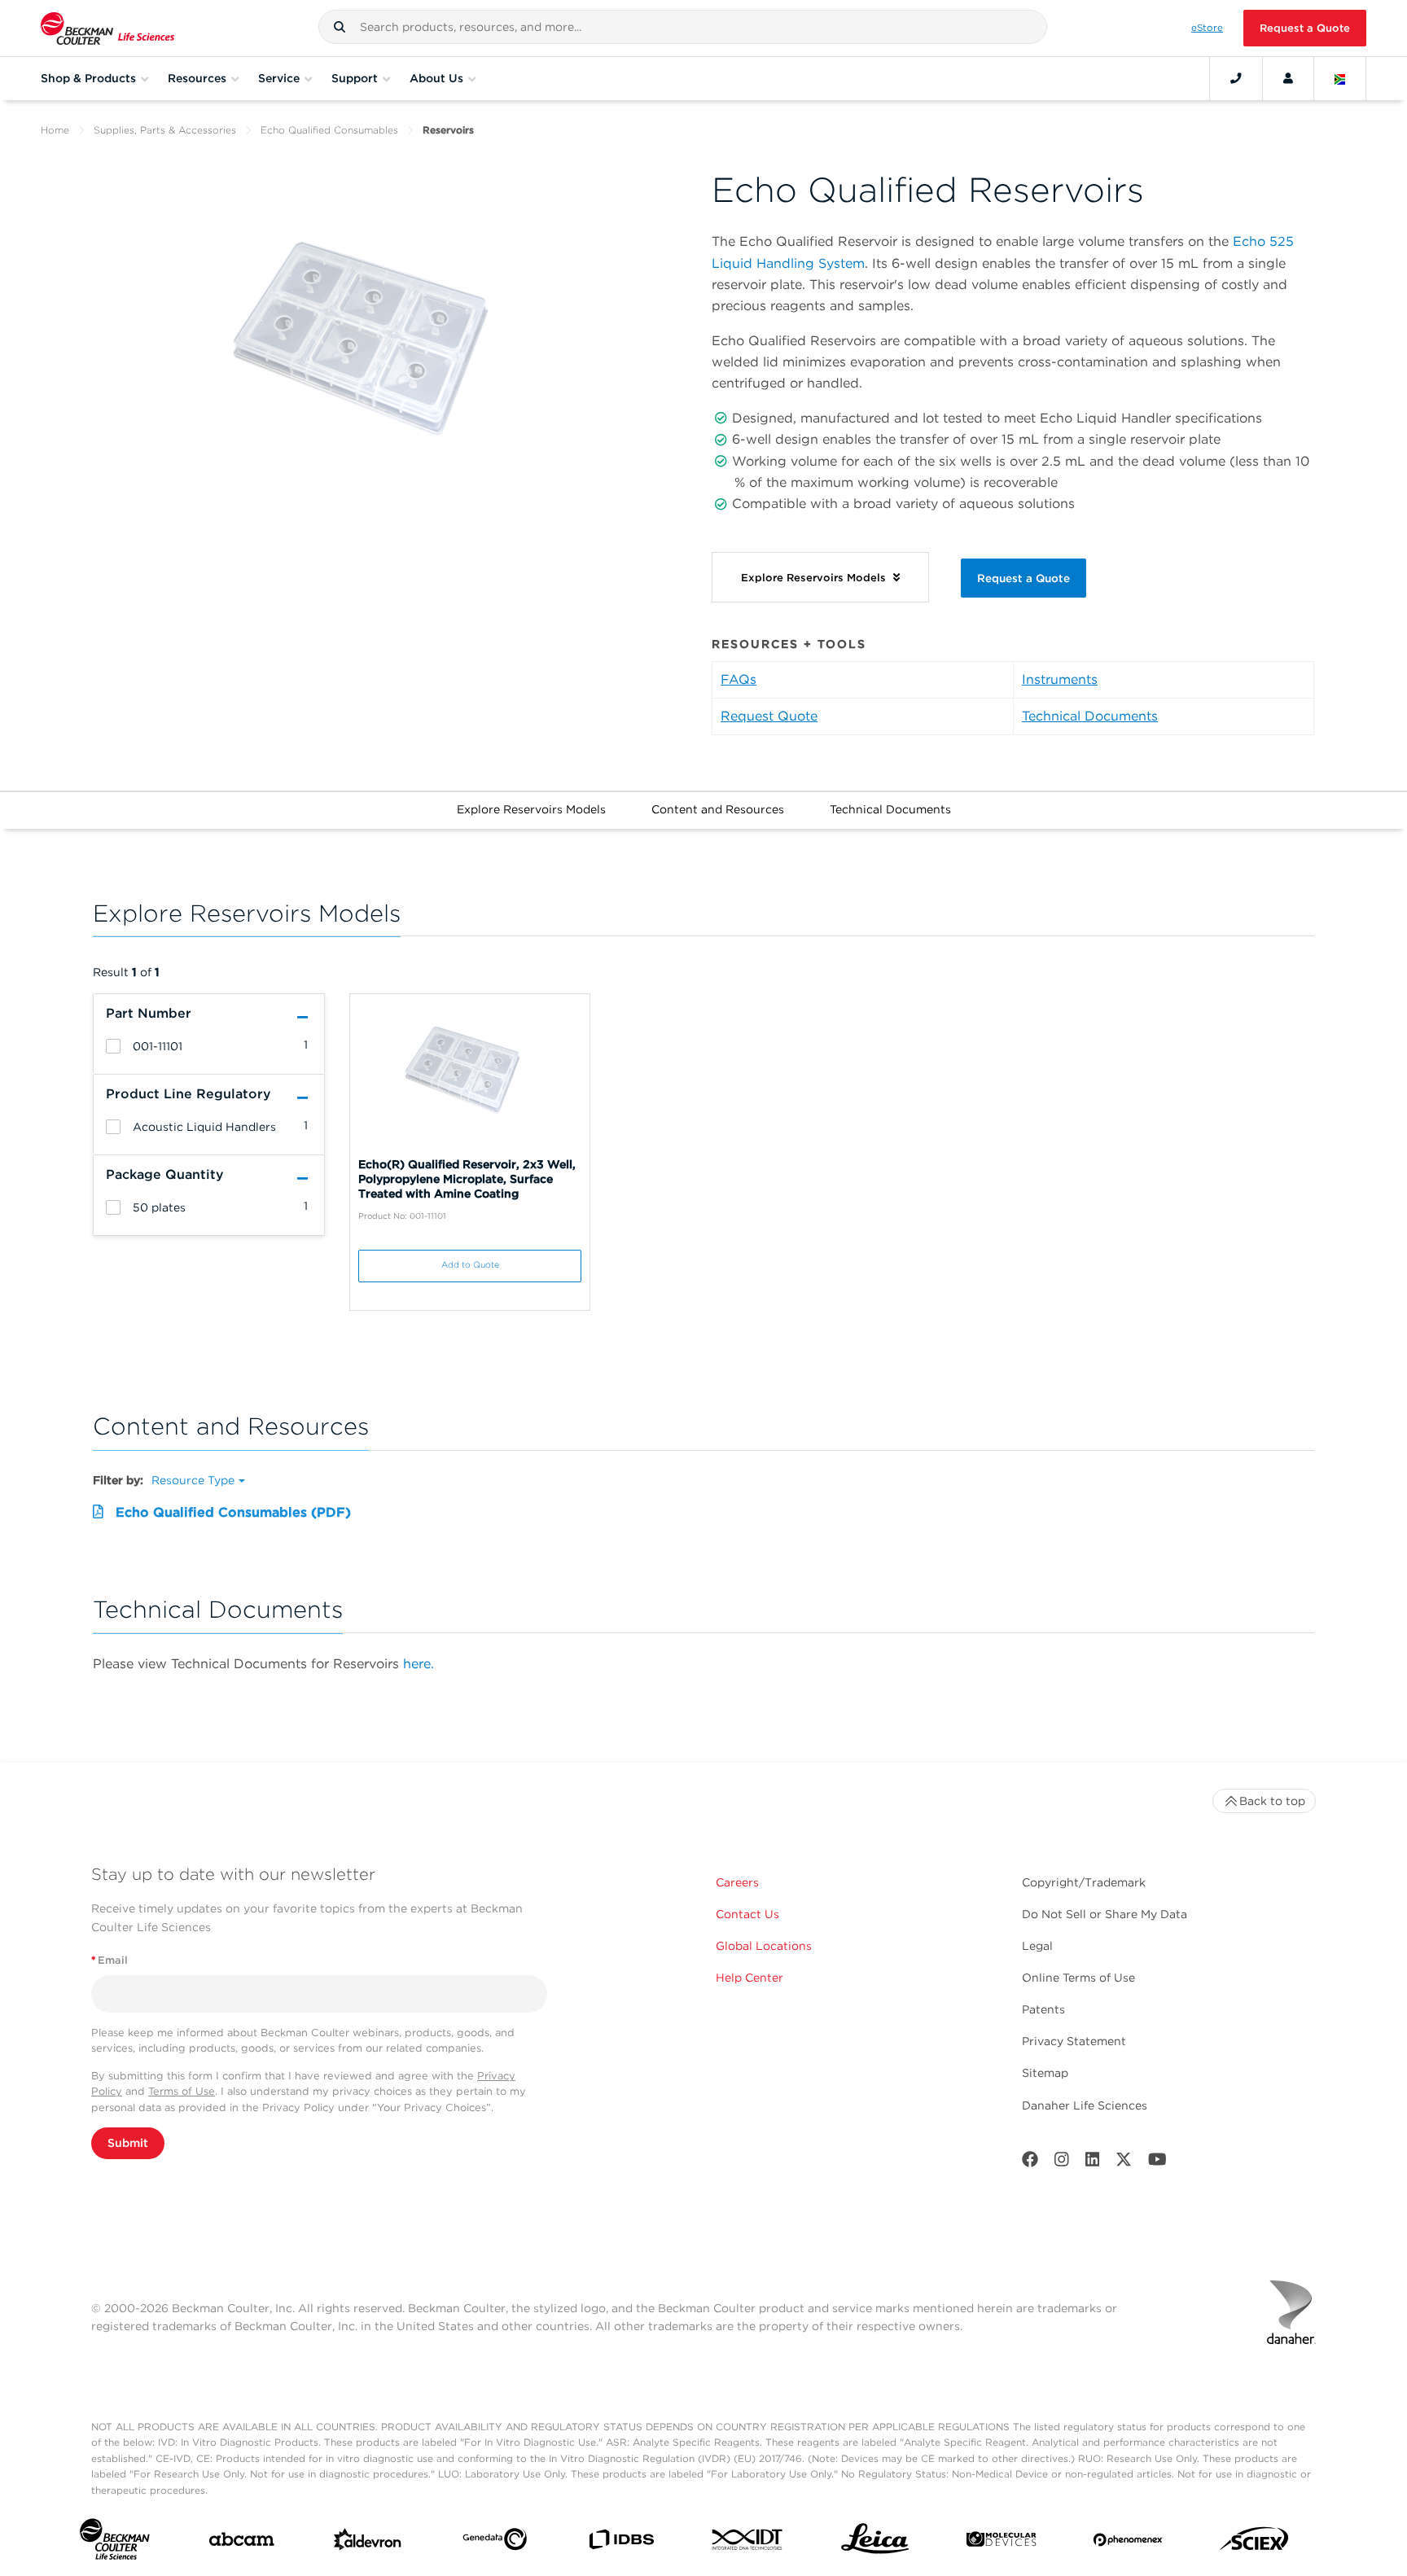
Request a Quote (1305, 28)
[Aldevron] (368, 2543)
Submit (128, 2143)
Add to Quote (470, 1265)
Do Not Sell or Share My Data (1105, 1914)
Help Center (750, 1978)
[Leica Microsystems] (875, 2543)
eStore (1207, 28)
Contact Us (747, 1914)
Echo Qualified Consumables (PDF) (233, 1512)
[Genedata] (495, 2543)
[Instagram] (1062, 2163)
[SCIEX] (1254, 2543)
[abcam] (241, 2543)
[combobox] (683, 27)
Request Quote (769, 716)
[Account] (1288, 78)
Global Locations (764, 1946)
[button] (340, 27)
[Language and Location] (1340, 78)
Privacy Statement (1074, 2041)
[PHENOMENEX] (1128, 2543)
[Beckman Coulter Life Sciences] (107, 28)
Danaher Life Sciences (1085, 2105)
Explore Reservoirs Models (531, 809)
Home (55, 130)
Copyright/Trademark (1084, 1882)
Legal (1037, 1946)
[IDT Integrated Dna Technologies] (748, 2543)
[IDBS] (621, 2543)
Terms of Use (182, 2091)
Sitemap (1045, 2073)
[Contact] (1236, 78)
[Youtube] (1157, 2163)
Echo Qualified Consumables (329, 130)
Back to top (1272, 1801)
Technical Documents (1090, 716)
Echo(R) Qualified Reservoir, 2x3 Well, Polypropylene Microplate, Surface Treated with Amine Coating (467, 1179)
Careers (737, 1882)
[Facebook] (1030, 2163)
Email (110, 1960)
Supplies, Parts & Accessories (165, 130)
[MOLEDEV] (1001, 2543)
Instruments (1060, 679)
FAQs (739, 679)
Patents (1043, 2009)
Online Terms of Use (1078, 1978)
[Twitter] (1124, 2163)
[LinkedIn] (1093, 2163)
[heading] (113, 1046)
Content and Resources (718, 809)
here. (419, 1664)
